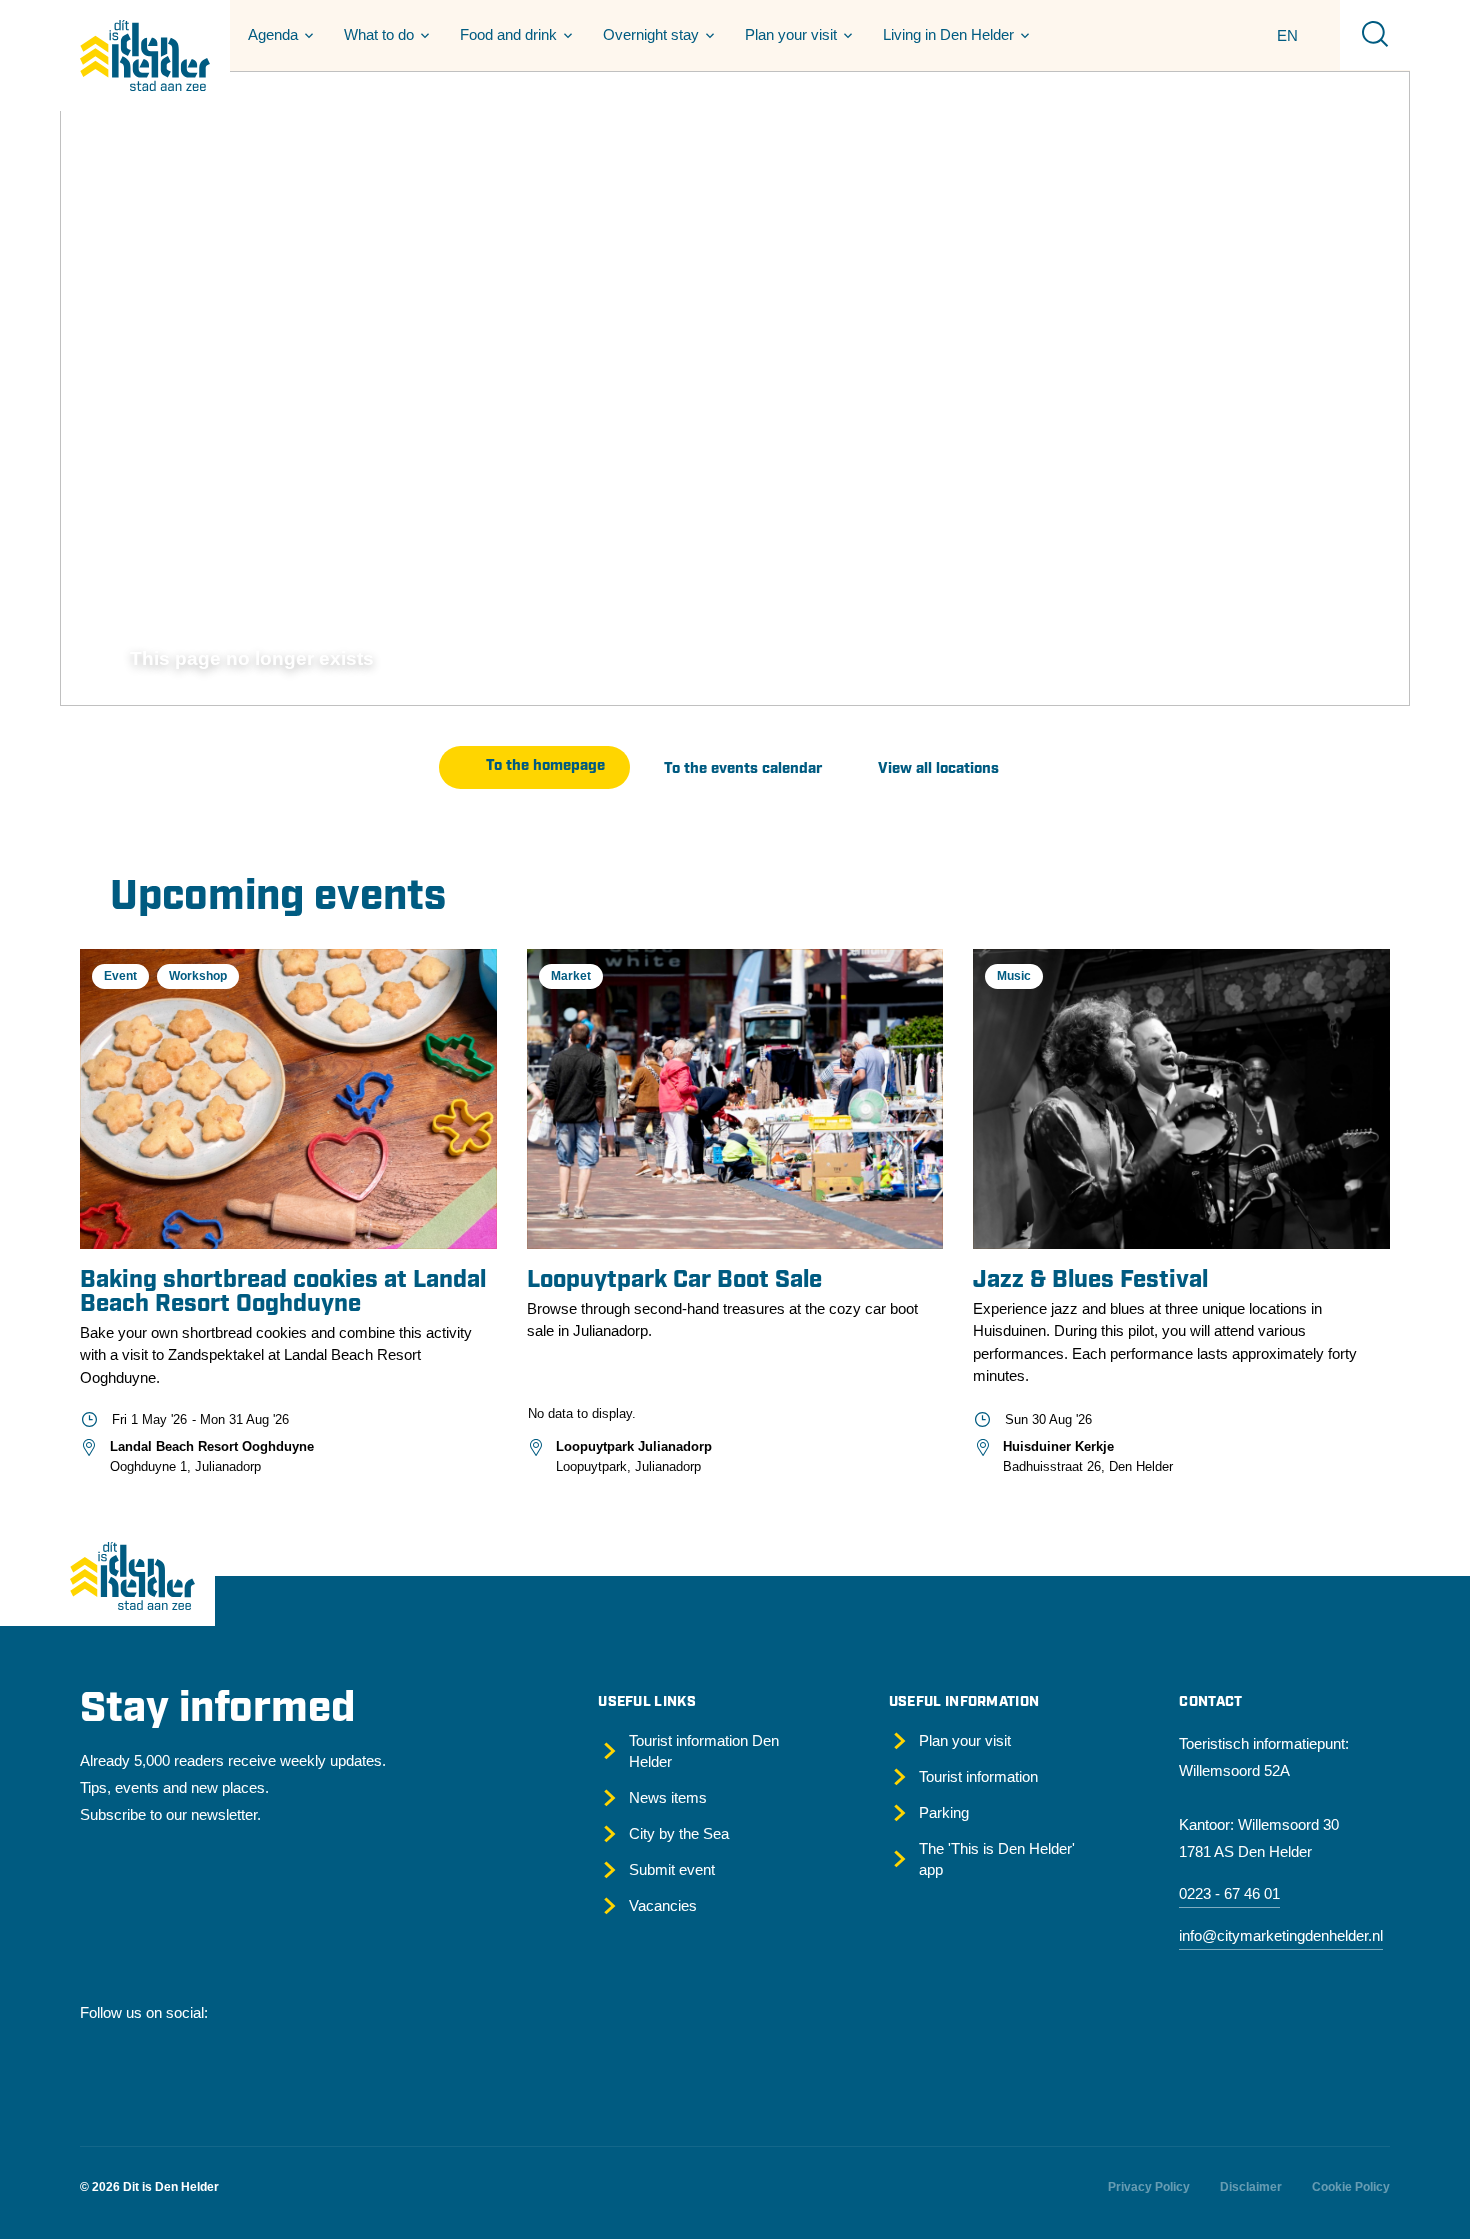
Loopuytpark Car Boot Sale (674, 1281)
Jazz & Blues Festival (1090, 1281)
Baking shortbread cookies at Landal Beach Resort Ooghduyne (283, 1293)
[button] (278, 34)
